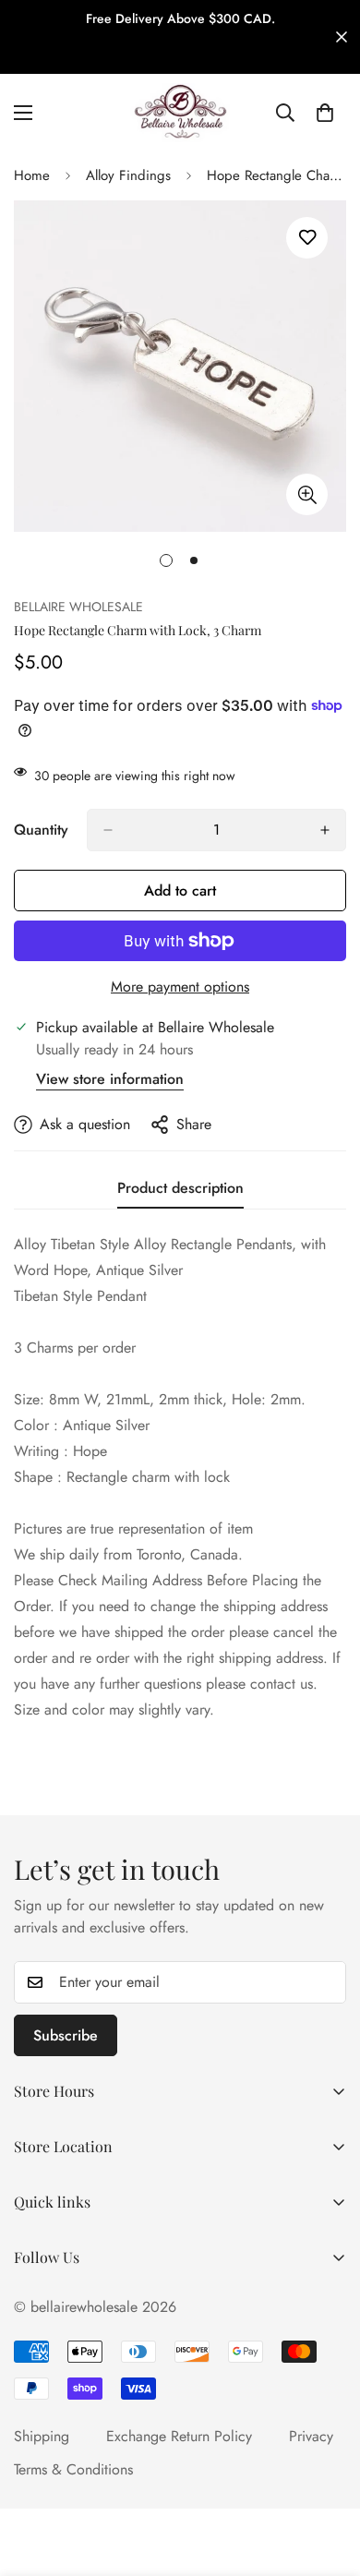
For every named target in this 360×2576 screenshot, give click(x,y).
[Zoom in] (307, 494)
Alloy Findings (128, 175)
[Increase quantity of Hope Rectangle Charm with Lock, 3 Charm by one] (325, 830)
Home (32, 175)
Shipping (42, 2436)
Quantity (41, 830)
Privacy (311, 2436)
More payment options (180, 987)
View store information (110, 1079)
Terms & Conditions (73, 2469)
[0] (325, 113)
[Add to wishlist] (307, 238)
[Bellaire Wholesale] (180, 113)
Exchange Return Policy (179, 2436)
